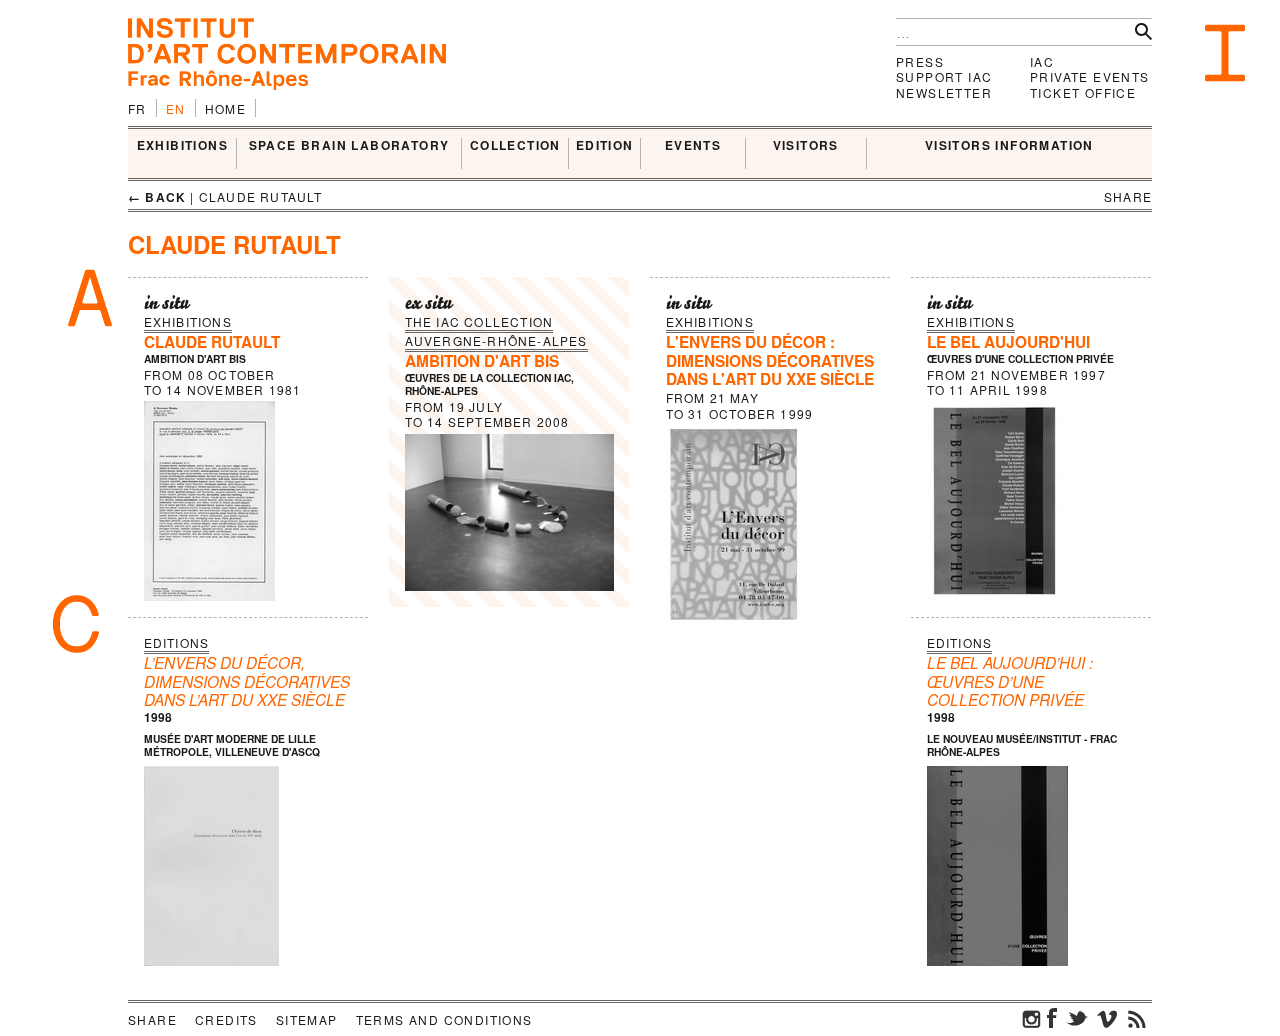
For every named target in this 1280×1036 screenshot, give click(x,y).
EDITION (605, 146)
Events (693, 146)
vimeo (1107, 1018)
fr (137, 108)
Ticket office (1083, 92)
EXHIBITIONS (182, 146)
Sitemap (307, 1019)
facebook (1052, 1018)
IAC (1042, 61)
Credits (226, 1019)
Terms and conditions (444, 1019)
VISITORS (806, 146)
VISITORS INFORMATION (1009, 146)
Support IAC (944, 76)
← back (157, 197)
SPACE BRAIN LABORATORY (349, 146)
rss (1137, 1018)
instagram (1032, 1018)
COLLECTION (515, 146)
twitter (1077, 1018)
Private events (1090, 76)
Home (226, 108)
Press (920, 61)
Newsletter (944, 92)
